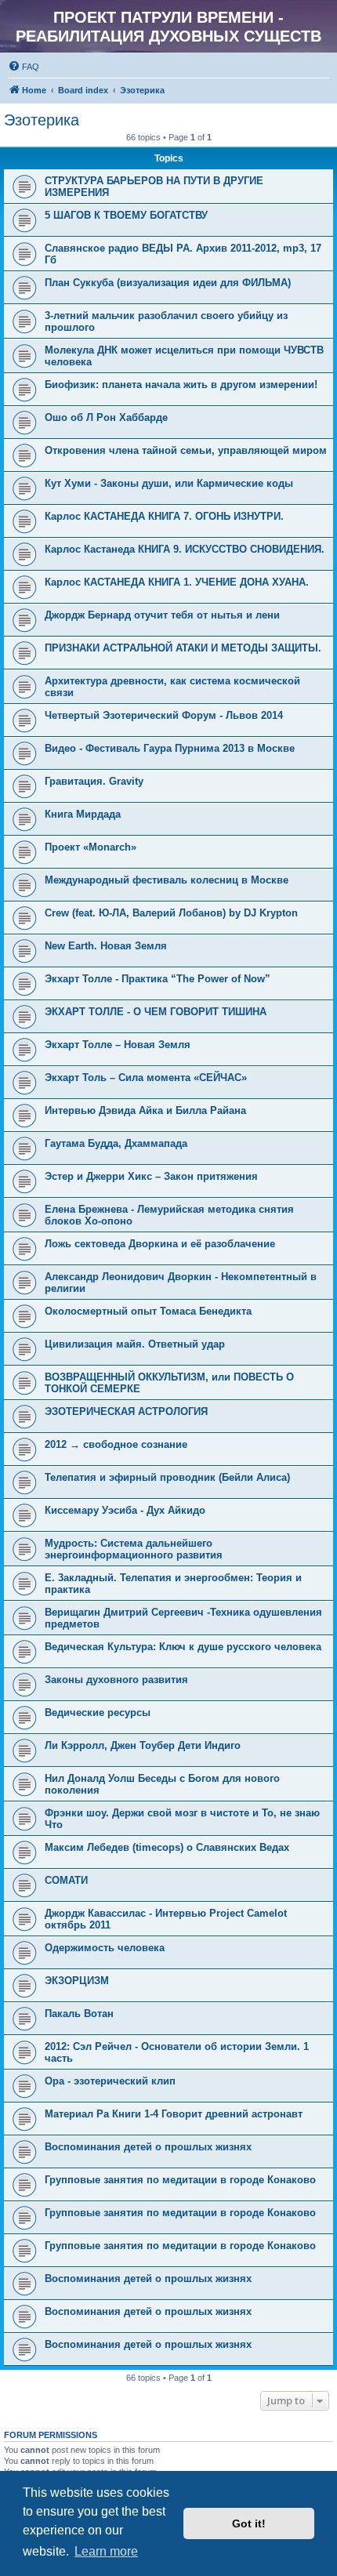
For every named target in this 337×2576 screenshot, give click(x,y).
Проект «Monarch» (91, 847)
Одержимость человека (105, 1948)
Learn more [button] (106, 2551)
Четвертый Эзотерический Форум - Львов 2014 (164, 715)
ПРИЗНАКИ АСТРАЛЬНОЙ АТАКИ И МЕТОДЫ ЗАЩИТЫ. (183, 648)
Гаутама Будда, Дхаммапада (116, 1143)
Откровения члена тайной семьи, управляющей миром (186, 450)
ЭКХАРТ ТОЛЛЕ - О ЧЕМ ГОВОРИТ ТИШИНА (156, 1012)
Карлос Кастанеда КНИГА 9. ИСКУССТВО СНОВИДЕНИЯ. (185, 549)
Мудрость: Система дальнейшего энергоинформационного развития (134, 1549)
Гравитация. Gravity (94, 781)
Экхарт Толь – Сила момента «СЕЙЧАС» (146, 1078)
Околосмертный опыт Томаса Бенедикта (148, 1311)
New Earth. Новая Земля (106, 946)
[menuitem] (24, 67)
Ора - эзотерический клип (110, 2081)
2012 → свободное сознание (116, 1444)
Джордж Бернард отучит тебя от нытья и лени (162, 615)
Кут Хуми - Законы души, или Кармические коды (169, 483)
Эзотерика (42, 120)
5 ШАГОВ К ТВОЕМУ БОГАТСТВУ (126, 215)
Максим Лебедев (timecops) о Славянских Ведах (167, 1847)
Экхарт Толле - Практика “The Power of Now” (158, 979)
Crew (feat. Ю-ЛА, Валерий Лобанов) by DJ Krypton (171, 913)
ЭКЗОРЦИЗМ (77, 1981)
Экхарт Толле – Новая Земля (118, 1045)
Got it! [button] (249, 2523)
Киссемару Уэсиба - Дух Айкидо (125, 1510)
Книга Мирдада (83, 814)
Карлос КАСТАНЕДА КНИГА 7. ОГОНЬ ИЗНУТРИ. (164, 516)
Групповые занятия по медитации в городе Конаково (180, 2180)
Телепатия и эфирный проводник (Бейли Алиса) (167, 1477)
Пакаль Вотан (79, 2014)
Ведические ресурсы (98, 1712)
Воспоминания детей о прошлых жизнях (148, 2147)
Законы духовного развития (116, 1680)
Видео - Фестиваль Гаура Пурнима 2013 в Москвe (170, 748)
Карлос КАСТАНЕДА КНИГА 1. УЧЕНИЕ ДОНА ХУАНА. (177, 582)
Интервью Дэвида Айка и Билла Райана (145, 1110)
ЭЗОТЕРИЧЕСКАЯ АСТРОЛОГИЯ (126, 1411)
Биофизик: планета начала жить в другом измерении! (181, 385)
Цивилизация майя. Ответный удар (135, 1344)
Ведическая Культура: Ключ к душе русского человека (183, 1647)
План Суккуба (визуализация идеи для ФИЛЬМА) (168, 283)
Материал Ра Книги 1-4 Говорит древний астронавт (174, 2114)
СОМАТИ (66, 1880)
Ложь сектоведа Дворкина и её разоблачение (160, 1244)
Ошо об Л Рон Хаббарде (106, 417)
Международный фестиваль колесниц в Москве (167, 880)
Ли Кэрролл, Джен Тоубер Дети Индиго (143, 1745)
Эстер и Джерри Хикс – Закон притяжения (151, 1176)
